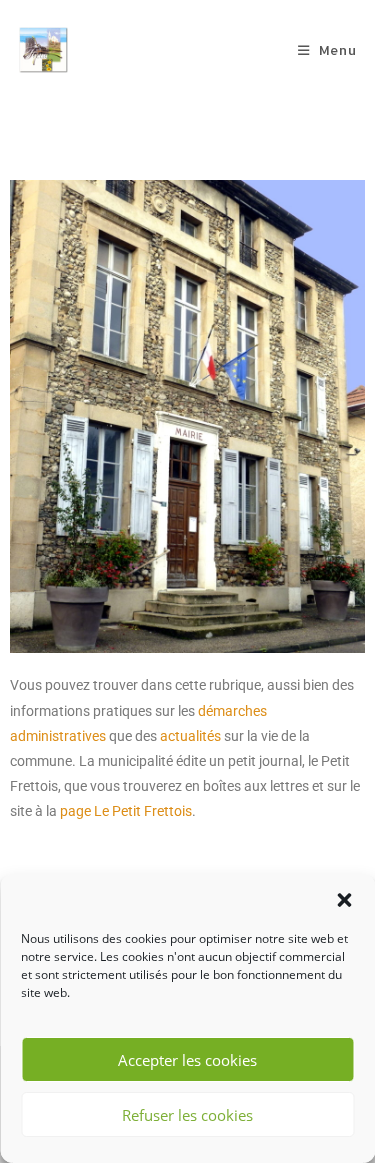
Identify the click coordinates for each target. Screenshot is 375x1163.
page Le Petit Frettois (126, 811)
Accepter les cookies (187, 1060)
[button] (344, 900)
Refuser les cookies (187, 1115)
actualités (190, 736)
